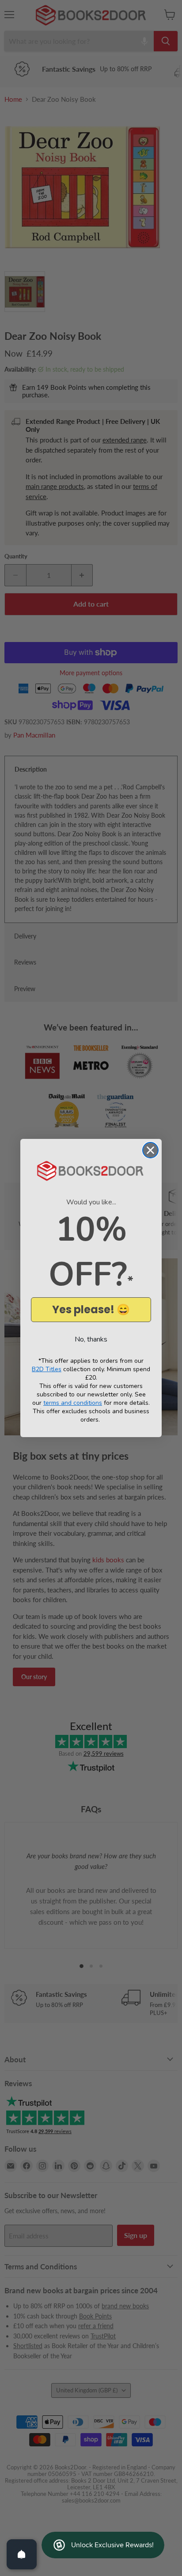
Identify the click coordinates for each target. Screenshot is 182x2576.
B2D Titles (47, 1369)
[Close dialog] (150, 1150)
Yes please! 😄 (91, 1309)
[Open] (22, 2554)
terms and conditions (73, 1403)
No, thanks (91, 1339)
